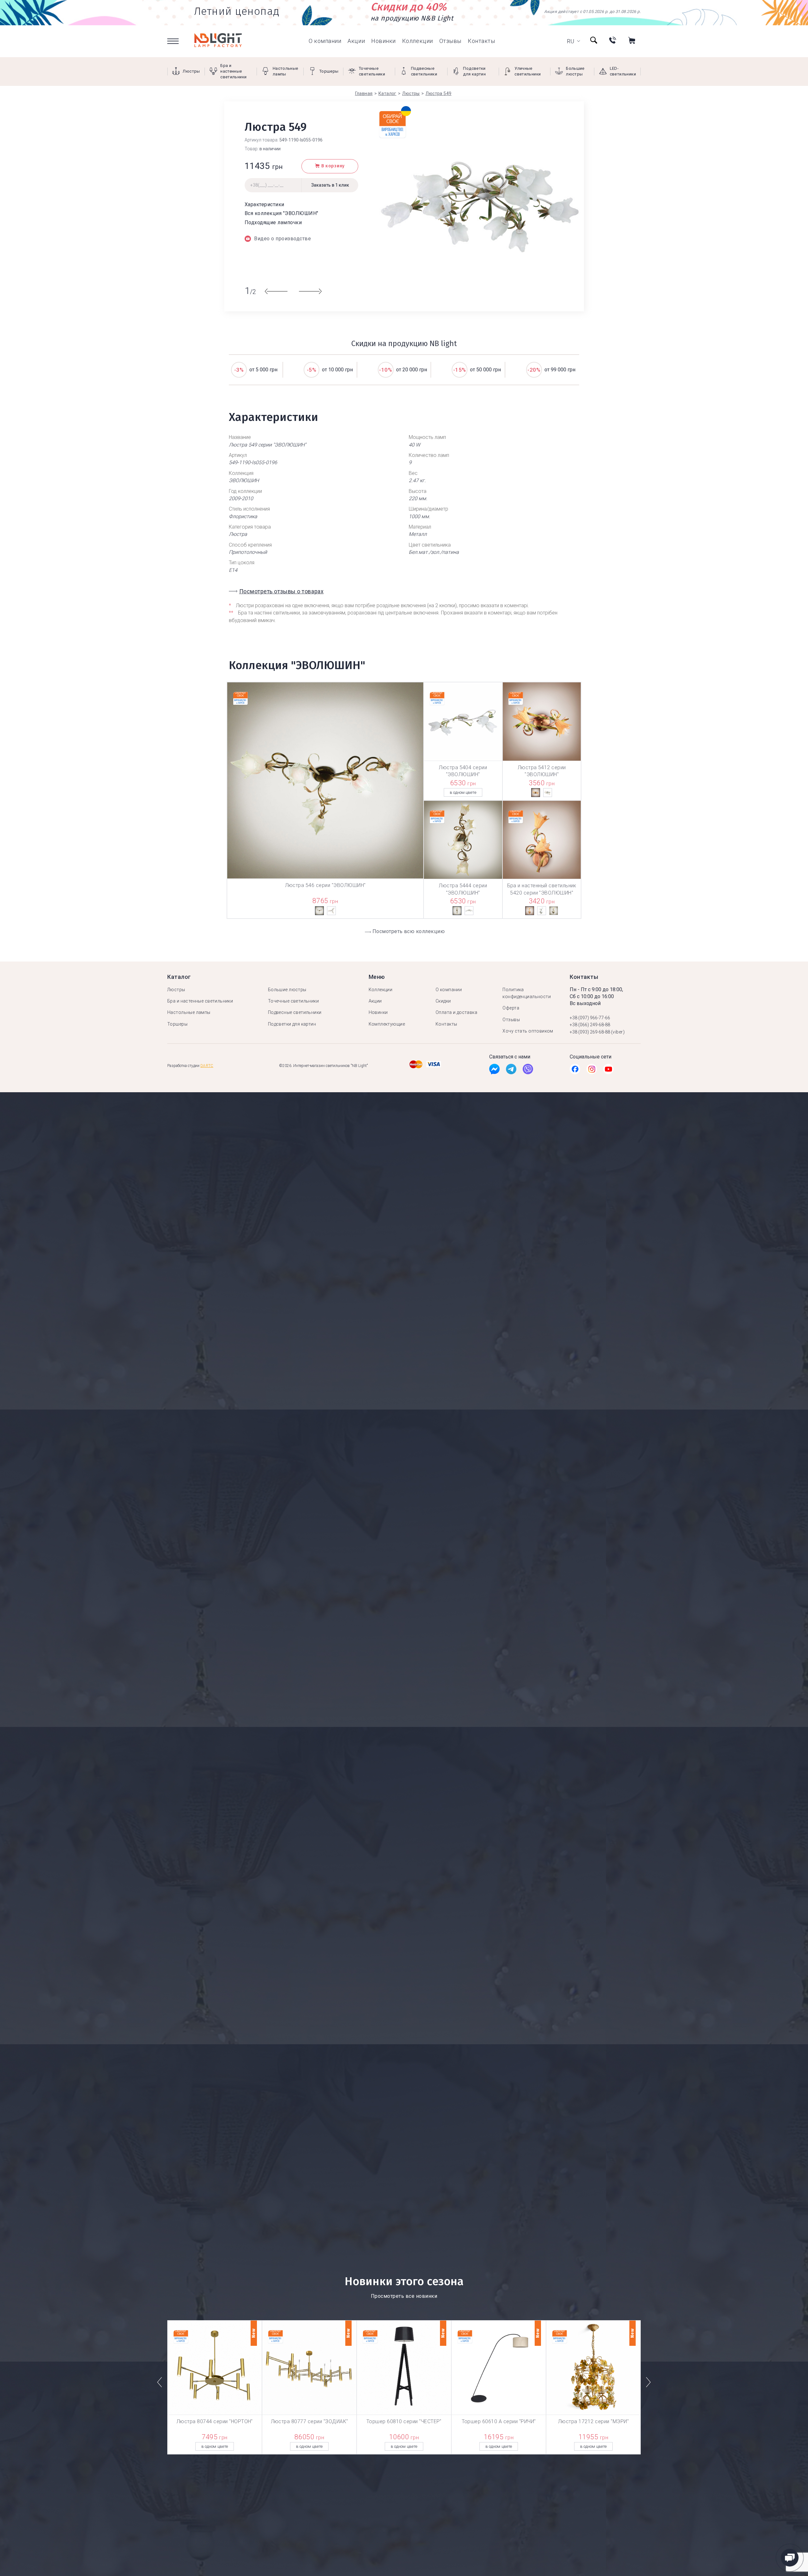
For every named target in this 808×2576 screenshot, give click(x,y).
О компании (325, 41)
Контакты (481, 41)
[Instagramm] (592, 1071)
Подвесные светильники (295, 1012)
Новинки (383, 41)
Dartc (207, 1066)
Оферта (511, 1008)
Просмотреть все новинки (404, 2296)
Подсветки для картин (292, 1024)
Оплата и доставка (456, 1012)
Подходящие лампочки (273, 222)
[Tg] (511, 1071)
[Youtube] (608, 1071)
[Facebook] (494, 1071)
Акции (356, 41)
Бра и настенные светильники (200, 1001)
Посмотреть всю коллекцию (409, 931)
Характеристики (264, 204)
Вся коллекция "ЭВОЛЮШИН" (282, 213)
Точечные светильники (293, 1001)
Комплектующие (387, 1024)
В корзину (333, 166)
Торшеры (177, 1024)
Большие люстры (287, 990)
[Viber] (528, 1071)
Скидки (443, 1001)
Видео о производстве (282, 239)
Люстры (176, 990)
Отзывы (450, 41)
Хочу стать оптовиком (528, 1031)
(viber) (618, 1032)
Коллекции (418, 41)
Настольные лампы (189, 1012)
